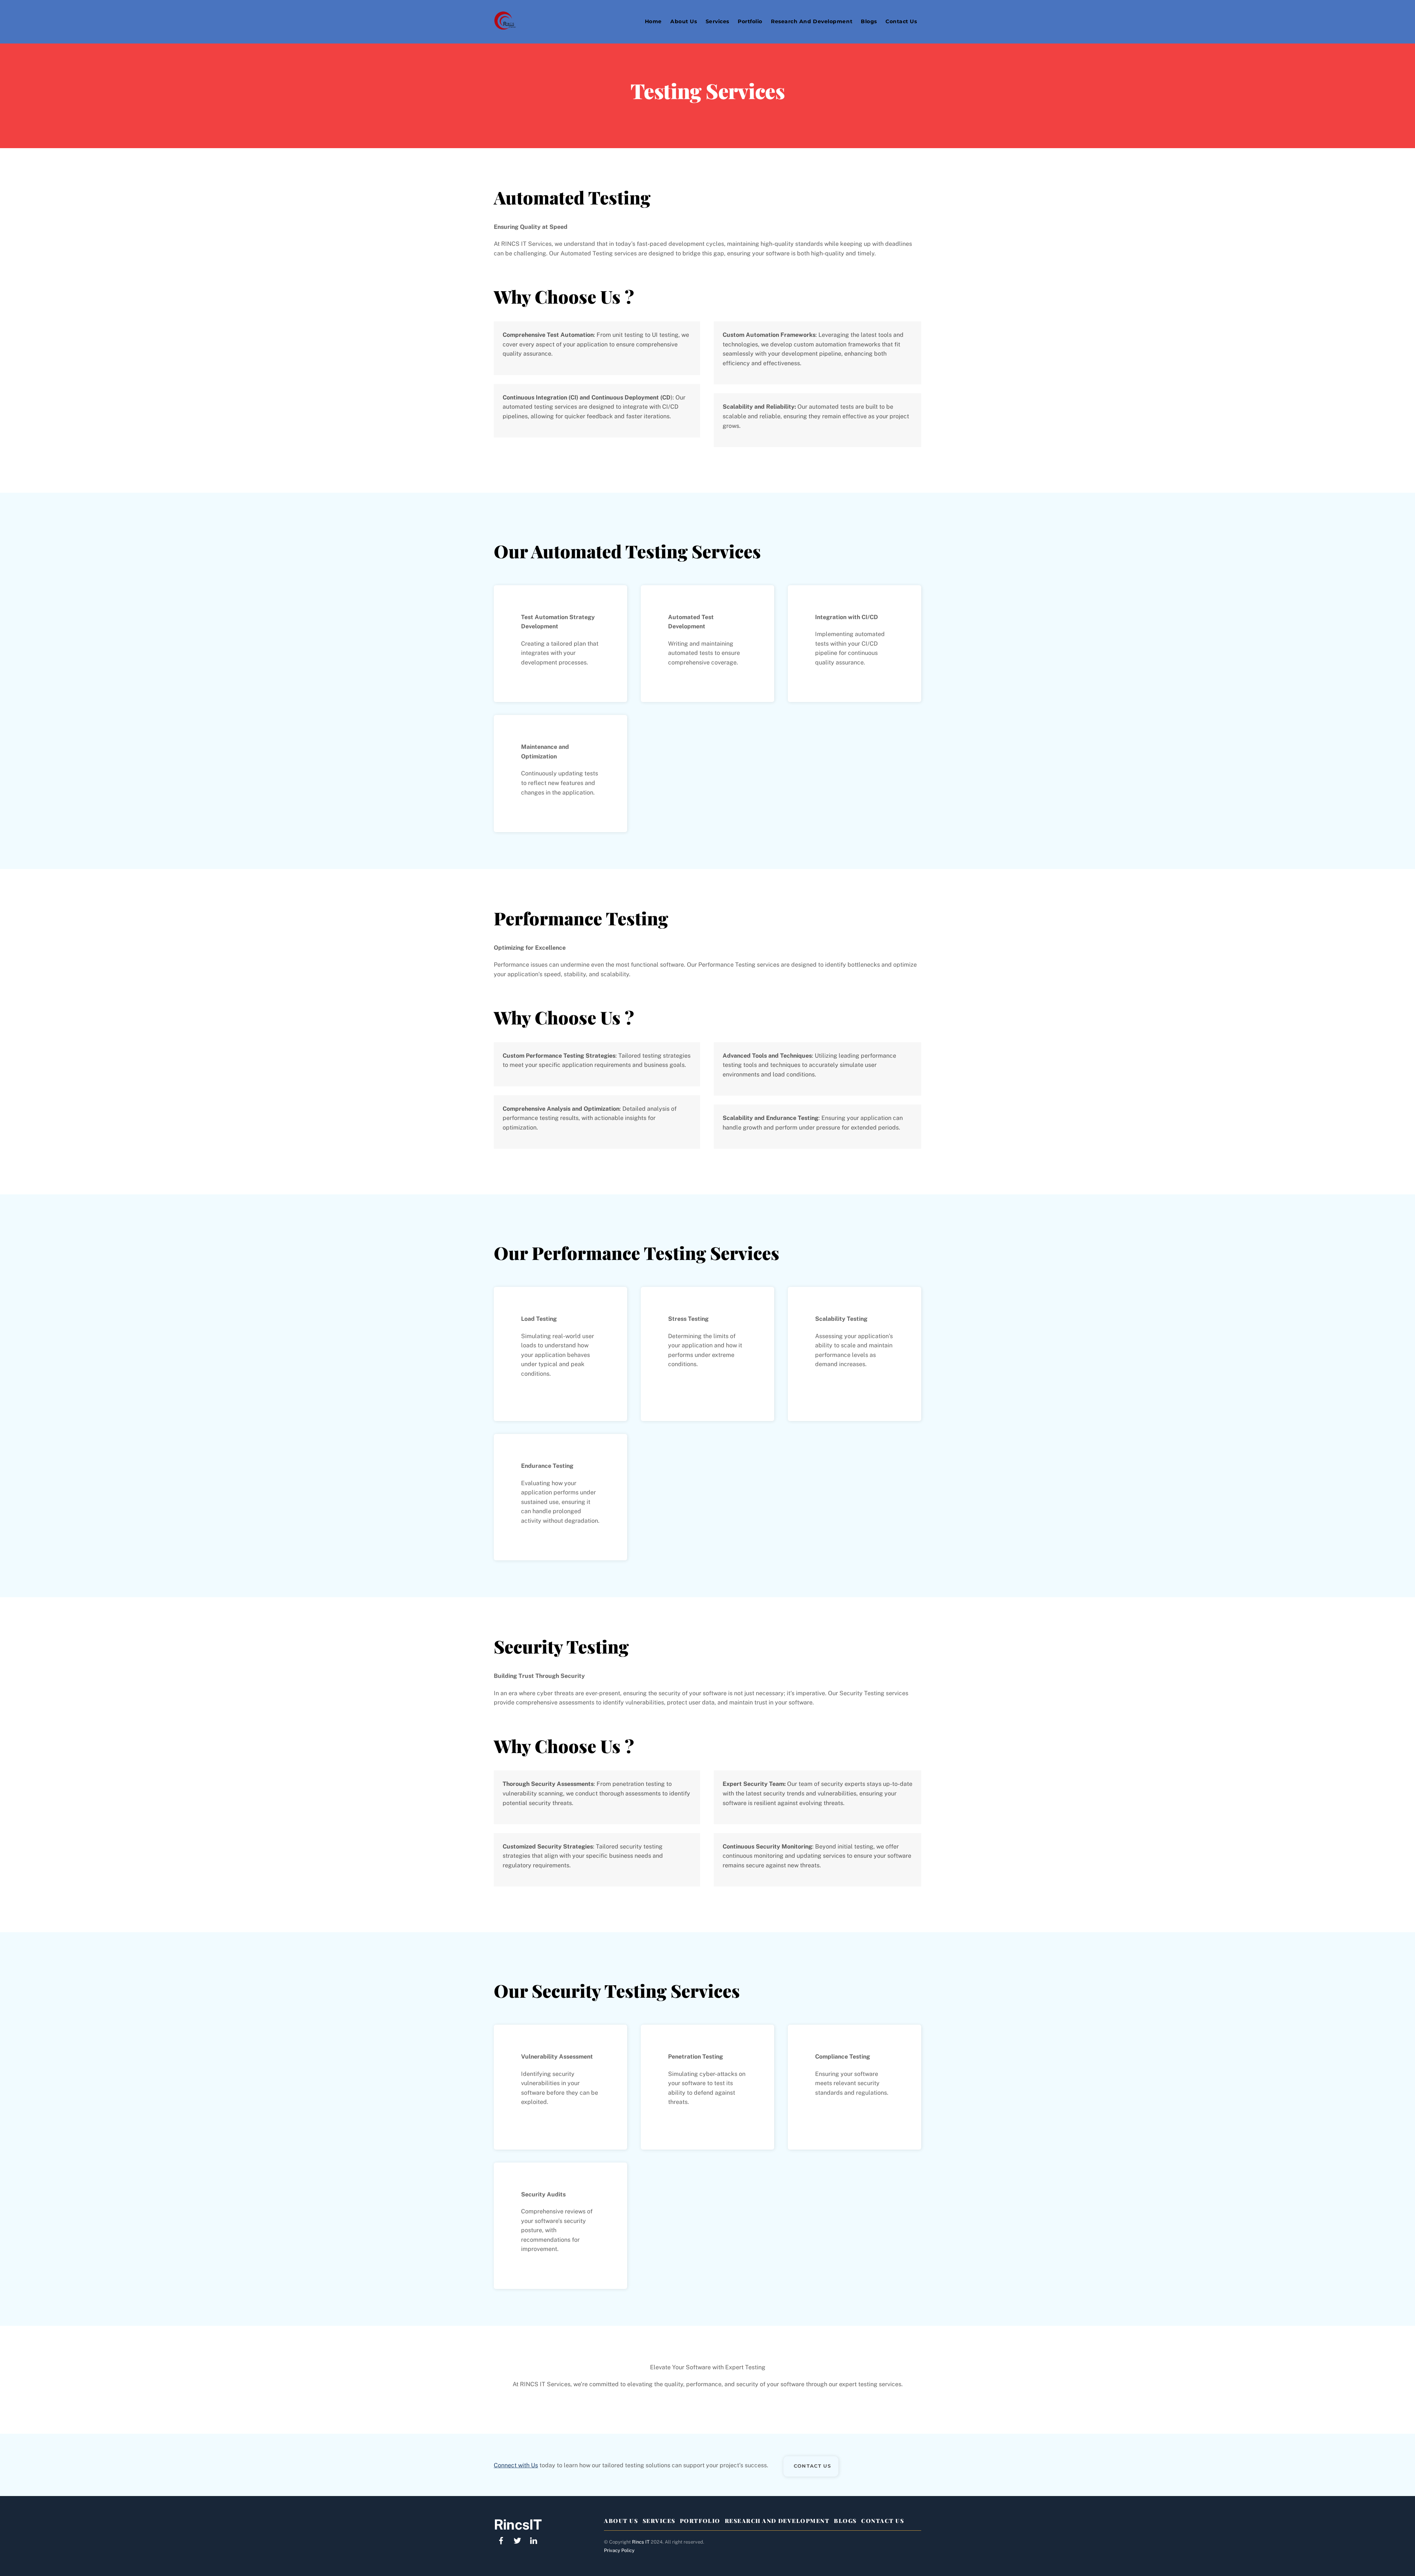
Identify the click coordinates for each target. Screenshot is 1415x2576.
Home (653, 21)
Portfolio (750, 21)
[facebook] (501, 2540)
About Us (684, 21)
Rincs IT (641, 2542)
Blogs (869, 21)
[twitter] (517, 2540)
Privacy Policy (619, 2550)
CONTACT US (812, 2466)
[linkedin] (534, 2540)
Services (717, 21)
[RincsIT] (505, 26)
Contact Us (901, 21)
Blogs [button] (845, 2521)
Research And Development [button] (777, 2521)
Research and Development (812, 21)
